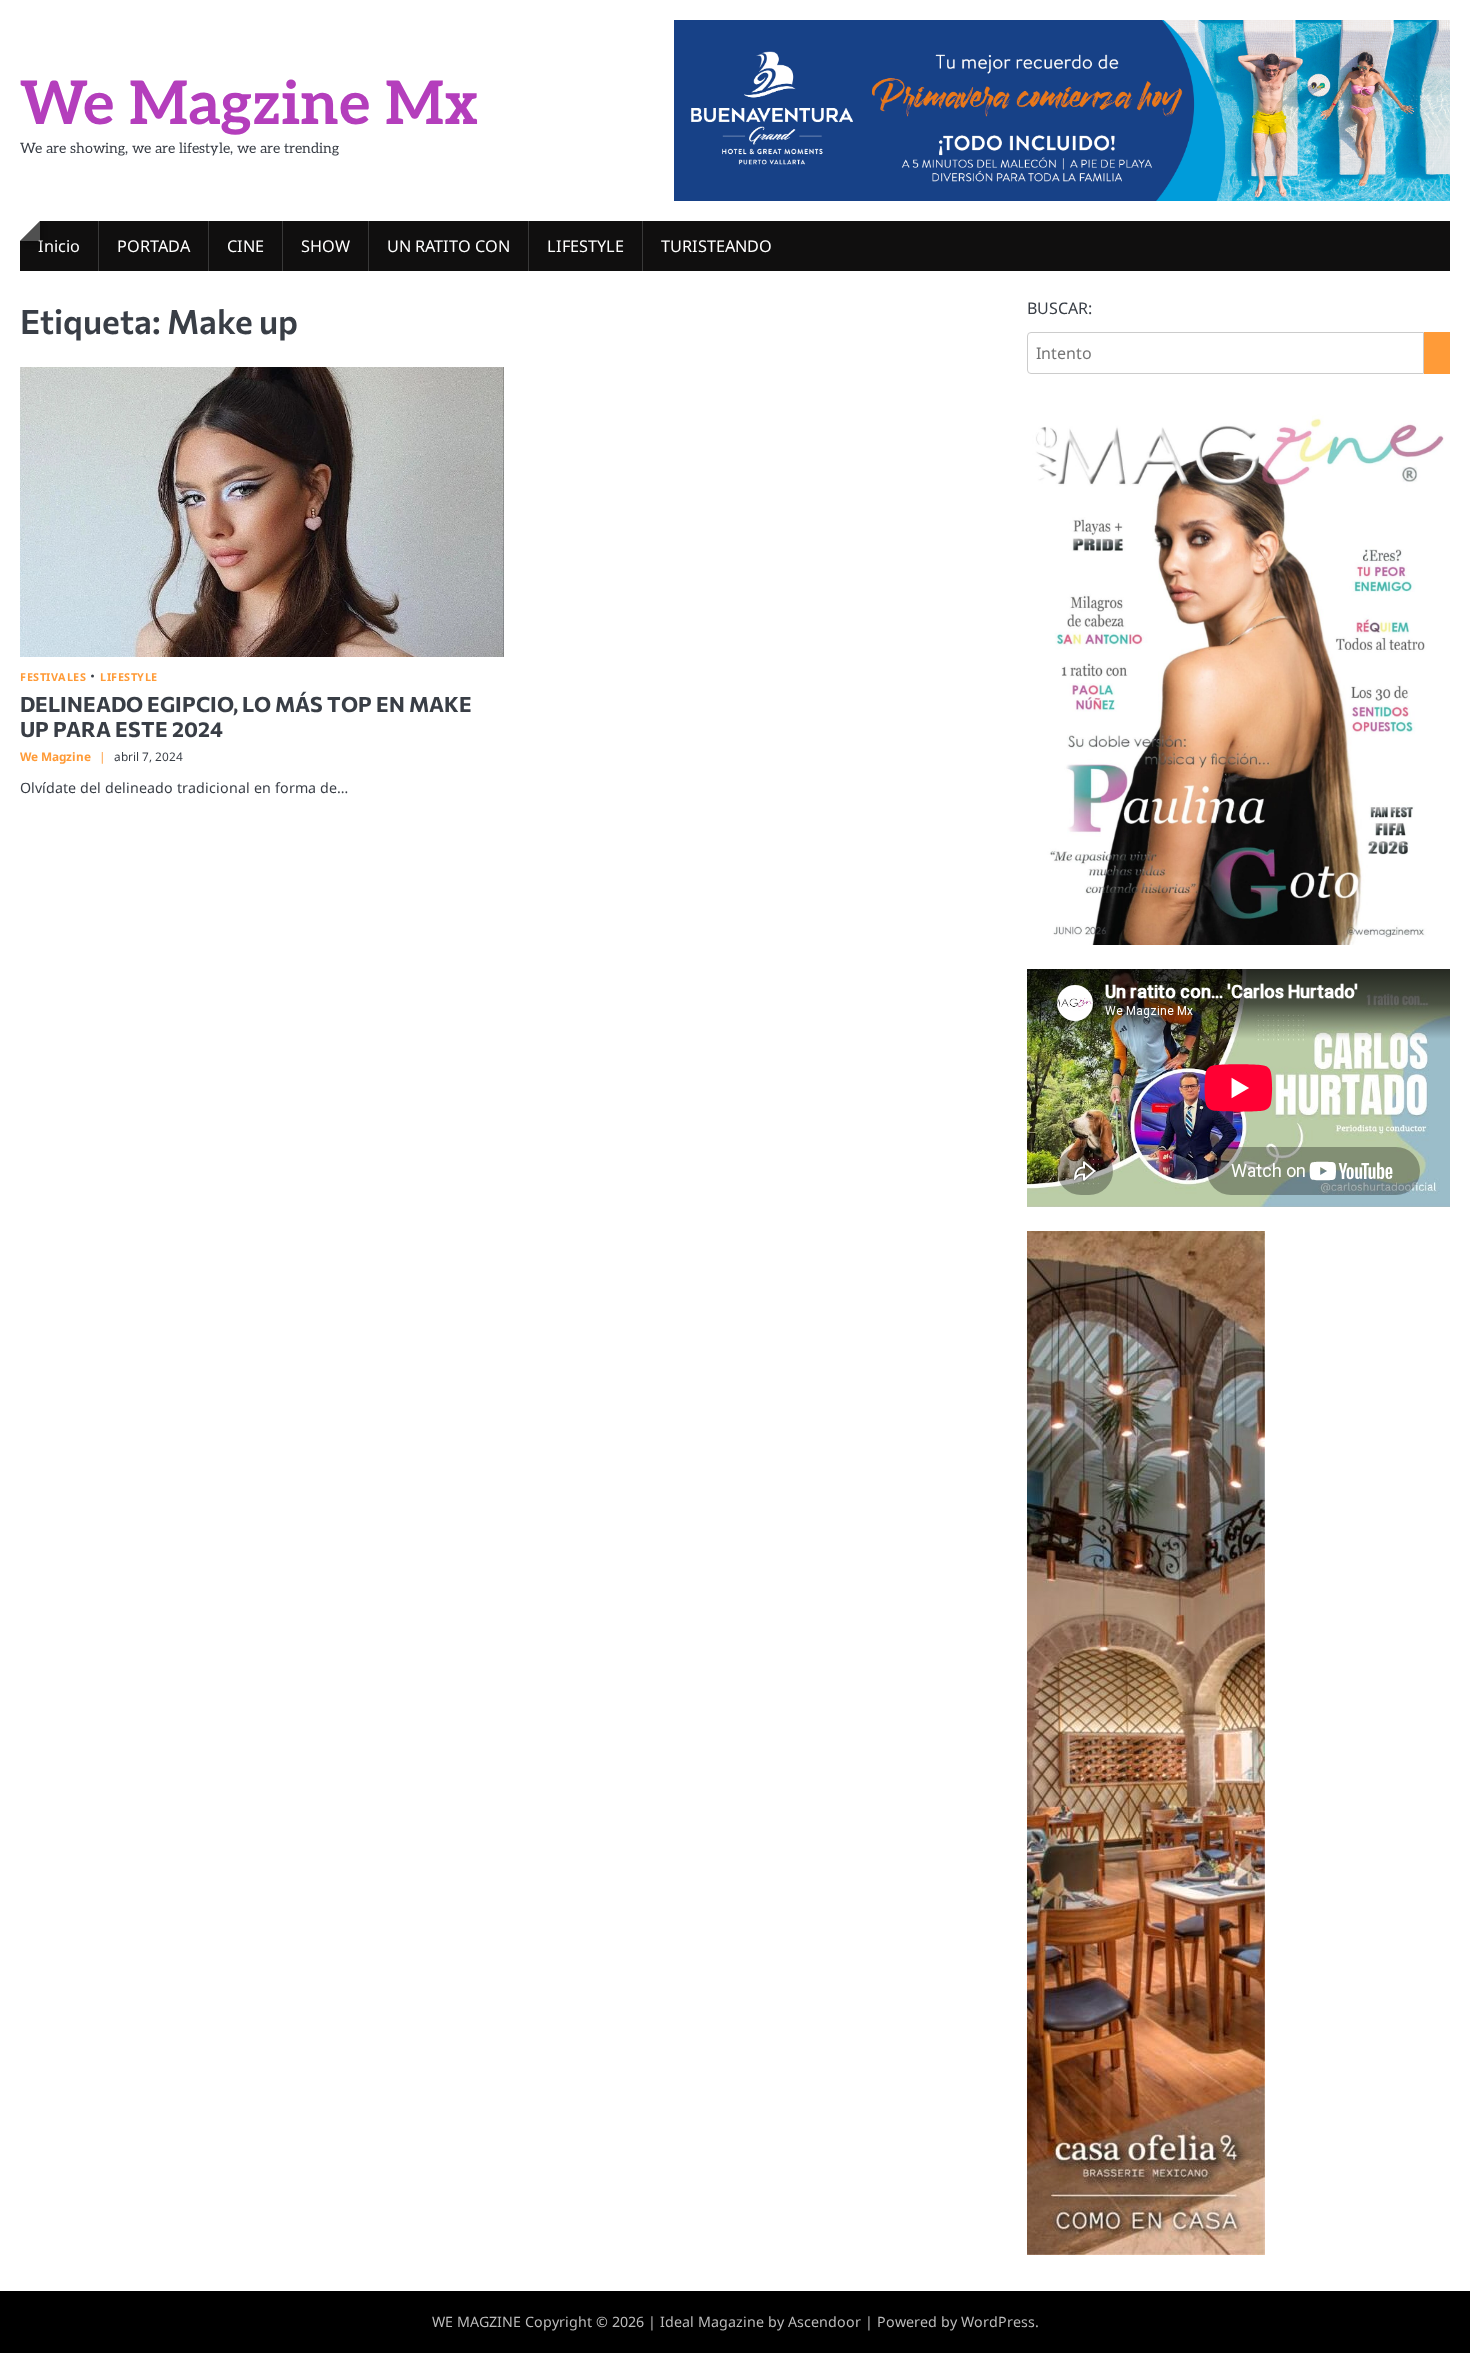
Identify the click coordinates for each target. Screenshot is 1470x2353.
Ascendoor (824, 2321)
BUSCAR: (1059, 308)
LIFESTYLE (585, 246)
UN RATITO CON (448, 246)
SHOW (325, 246)
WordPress (998, 2321)
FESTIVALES (53, 676)
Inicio (59, 246)
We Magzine (55, 756)
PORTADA (153, 246)
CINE (245, 246)
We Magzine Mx (249, 106)
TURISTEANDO (716, 246)
